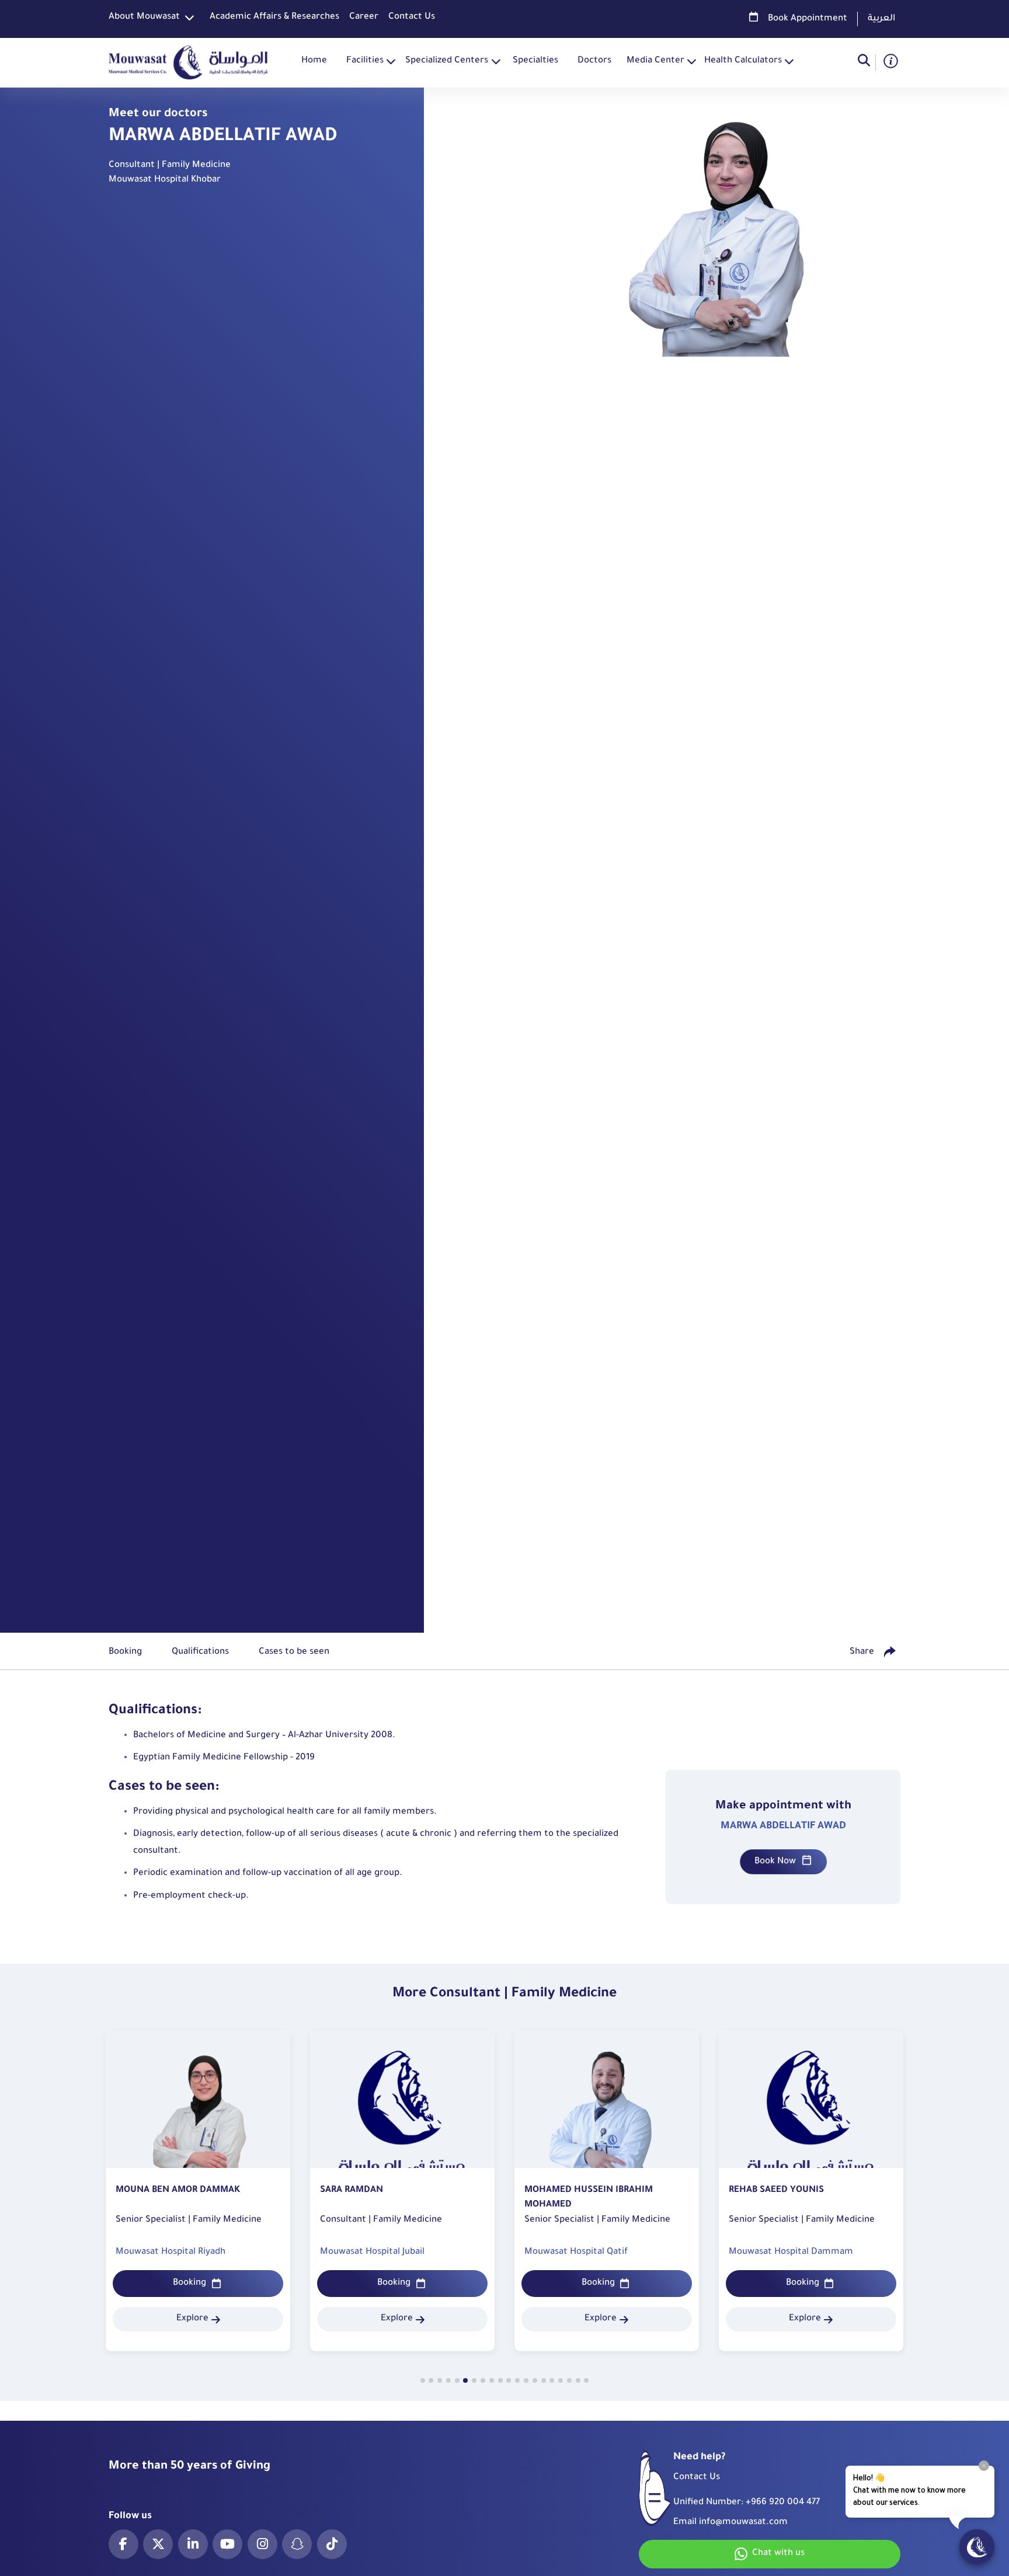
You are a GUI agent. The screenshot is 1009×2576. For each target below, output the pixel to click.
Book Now (775, 1862)
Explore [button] (192, 2319)
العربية (882, 19)
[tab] (423, 2380)
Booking (189, 2283)
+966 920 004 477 (783, 2503)
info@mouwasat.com (743, 2523)
